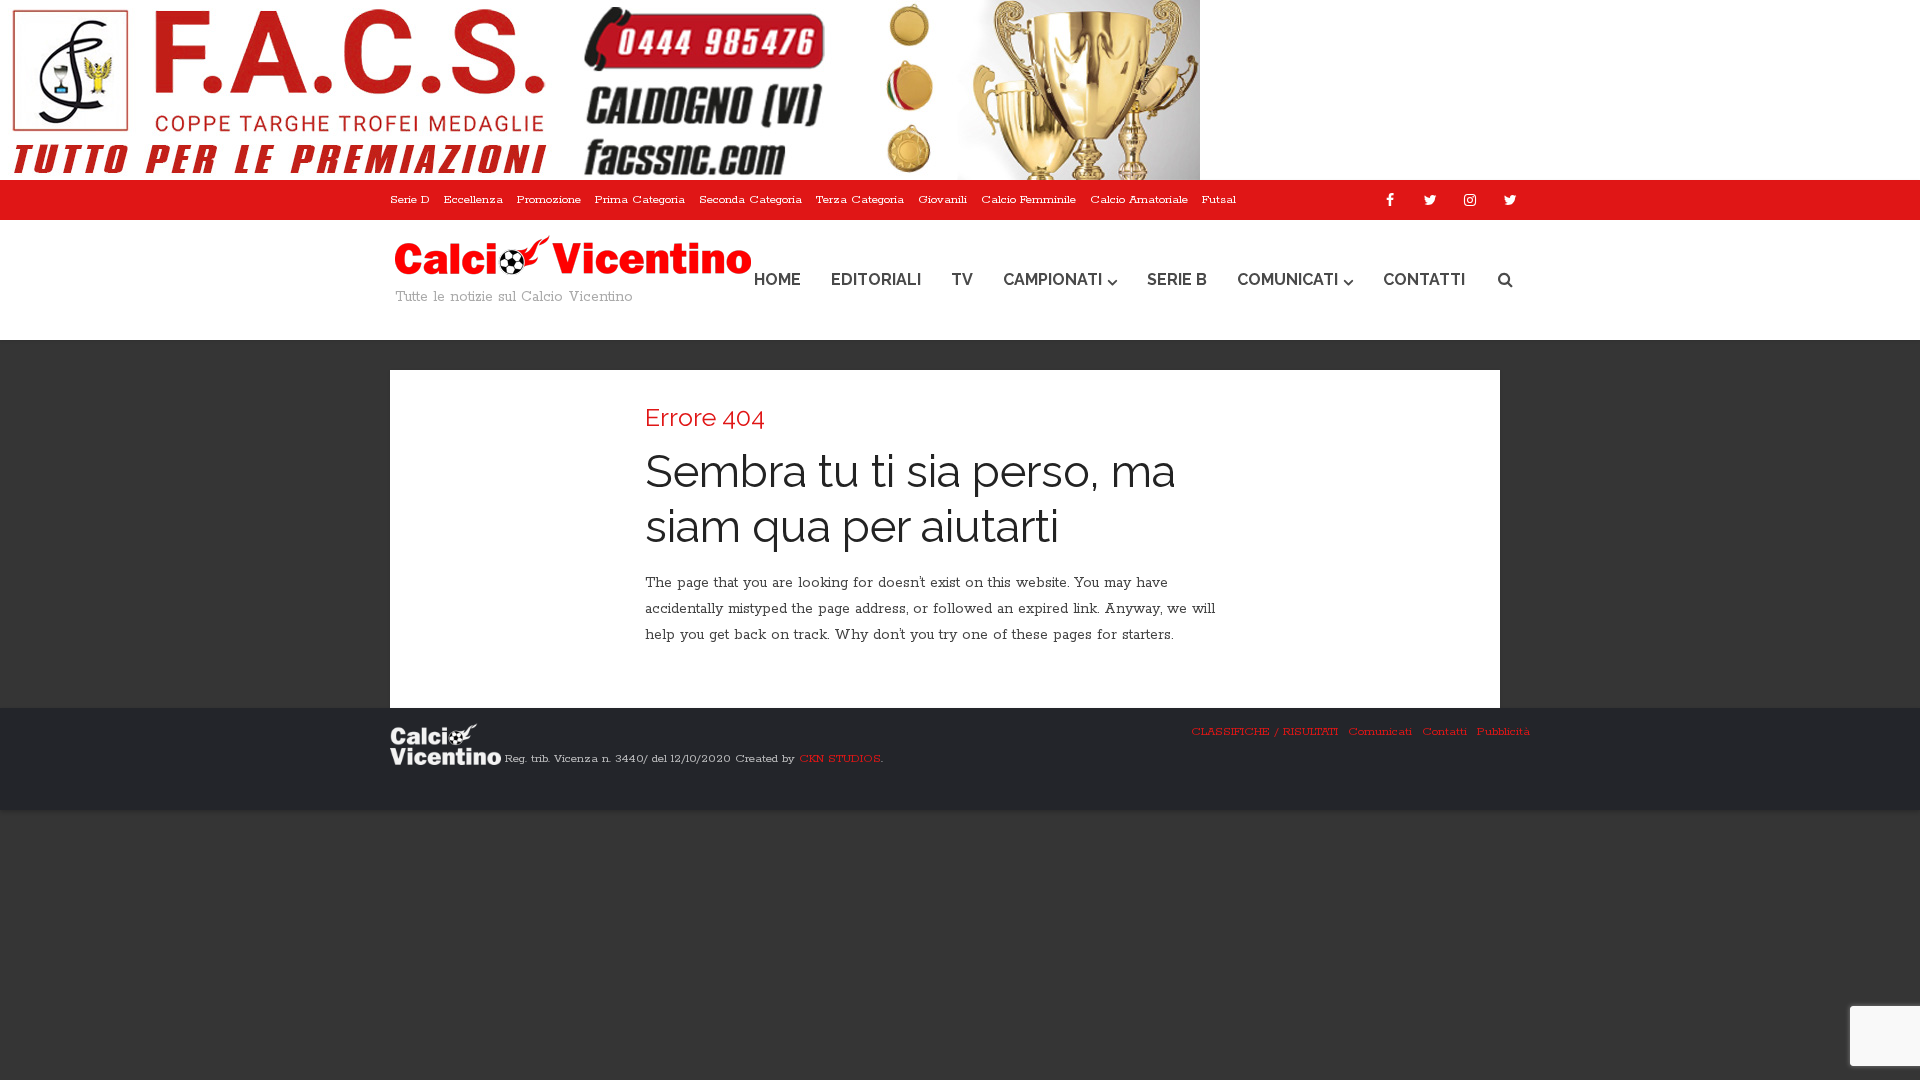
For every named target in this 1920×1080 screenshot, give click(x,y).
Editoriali (876, 279)
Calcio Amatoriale (1139, 199)
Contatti (1424, 279)
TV (962, 279)
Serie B (1177, 279)
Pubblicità (1503, 731)
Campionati (1052, 279)
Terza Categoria (860, 199)
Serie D (410, 199)
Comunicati (1287, 279)
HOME (777, 279)
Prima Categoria (640, 199)
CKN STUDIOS (840, 758)
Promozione (549, 199)
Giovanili (942, 199)
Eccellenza (473, 199)
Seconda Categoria (750, 199)
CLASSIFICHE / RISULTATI (1264, 731)
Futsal (1219, 199)
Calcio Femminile (1028, 199)
